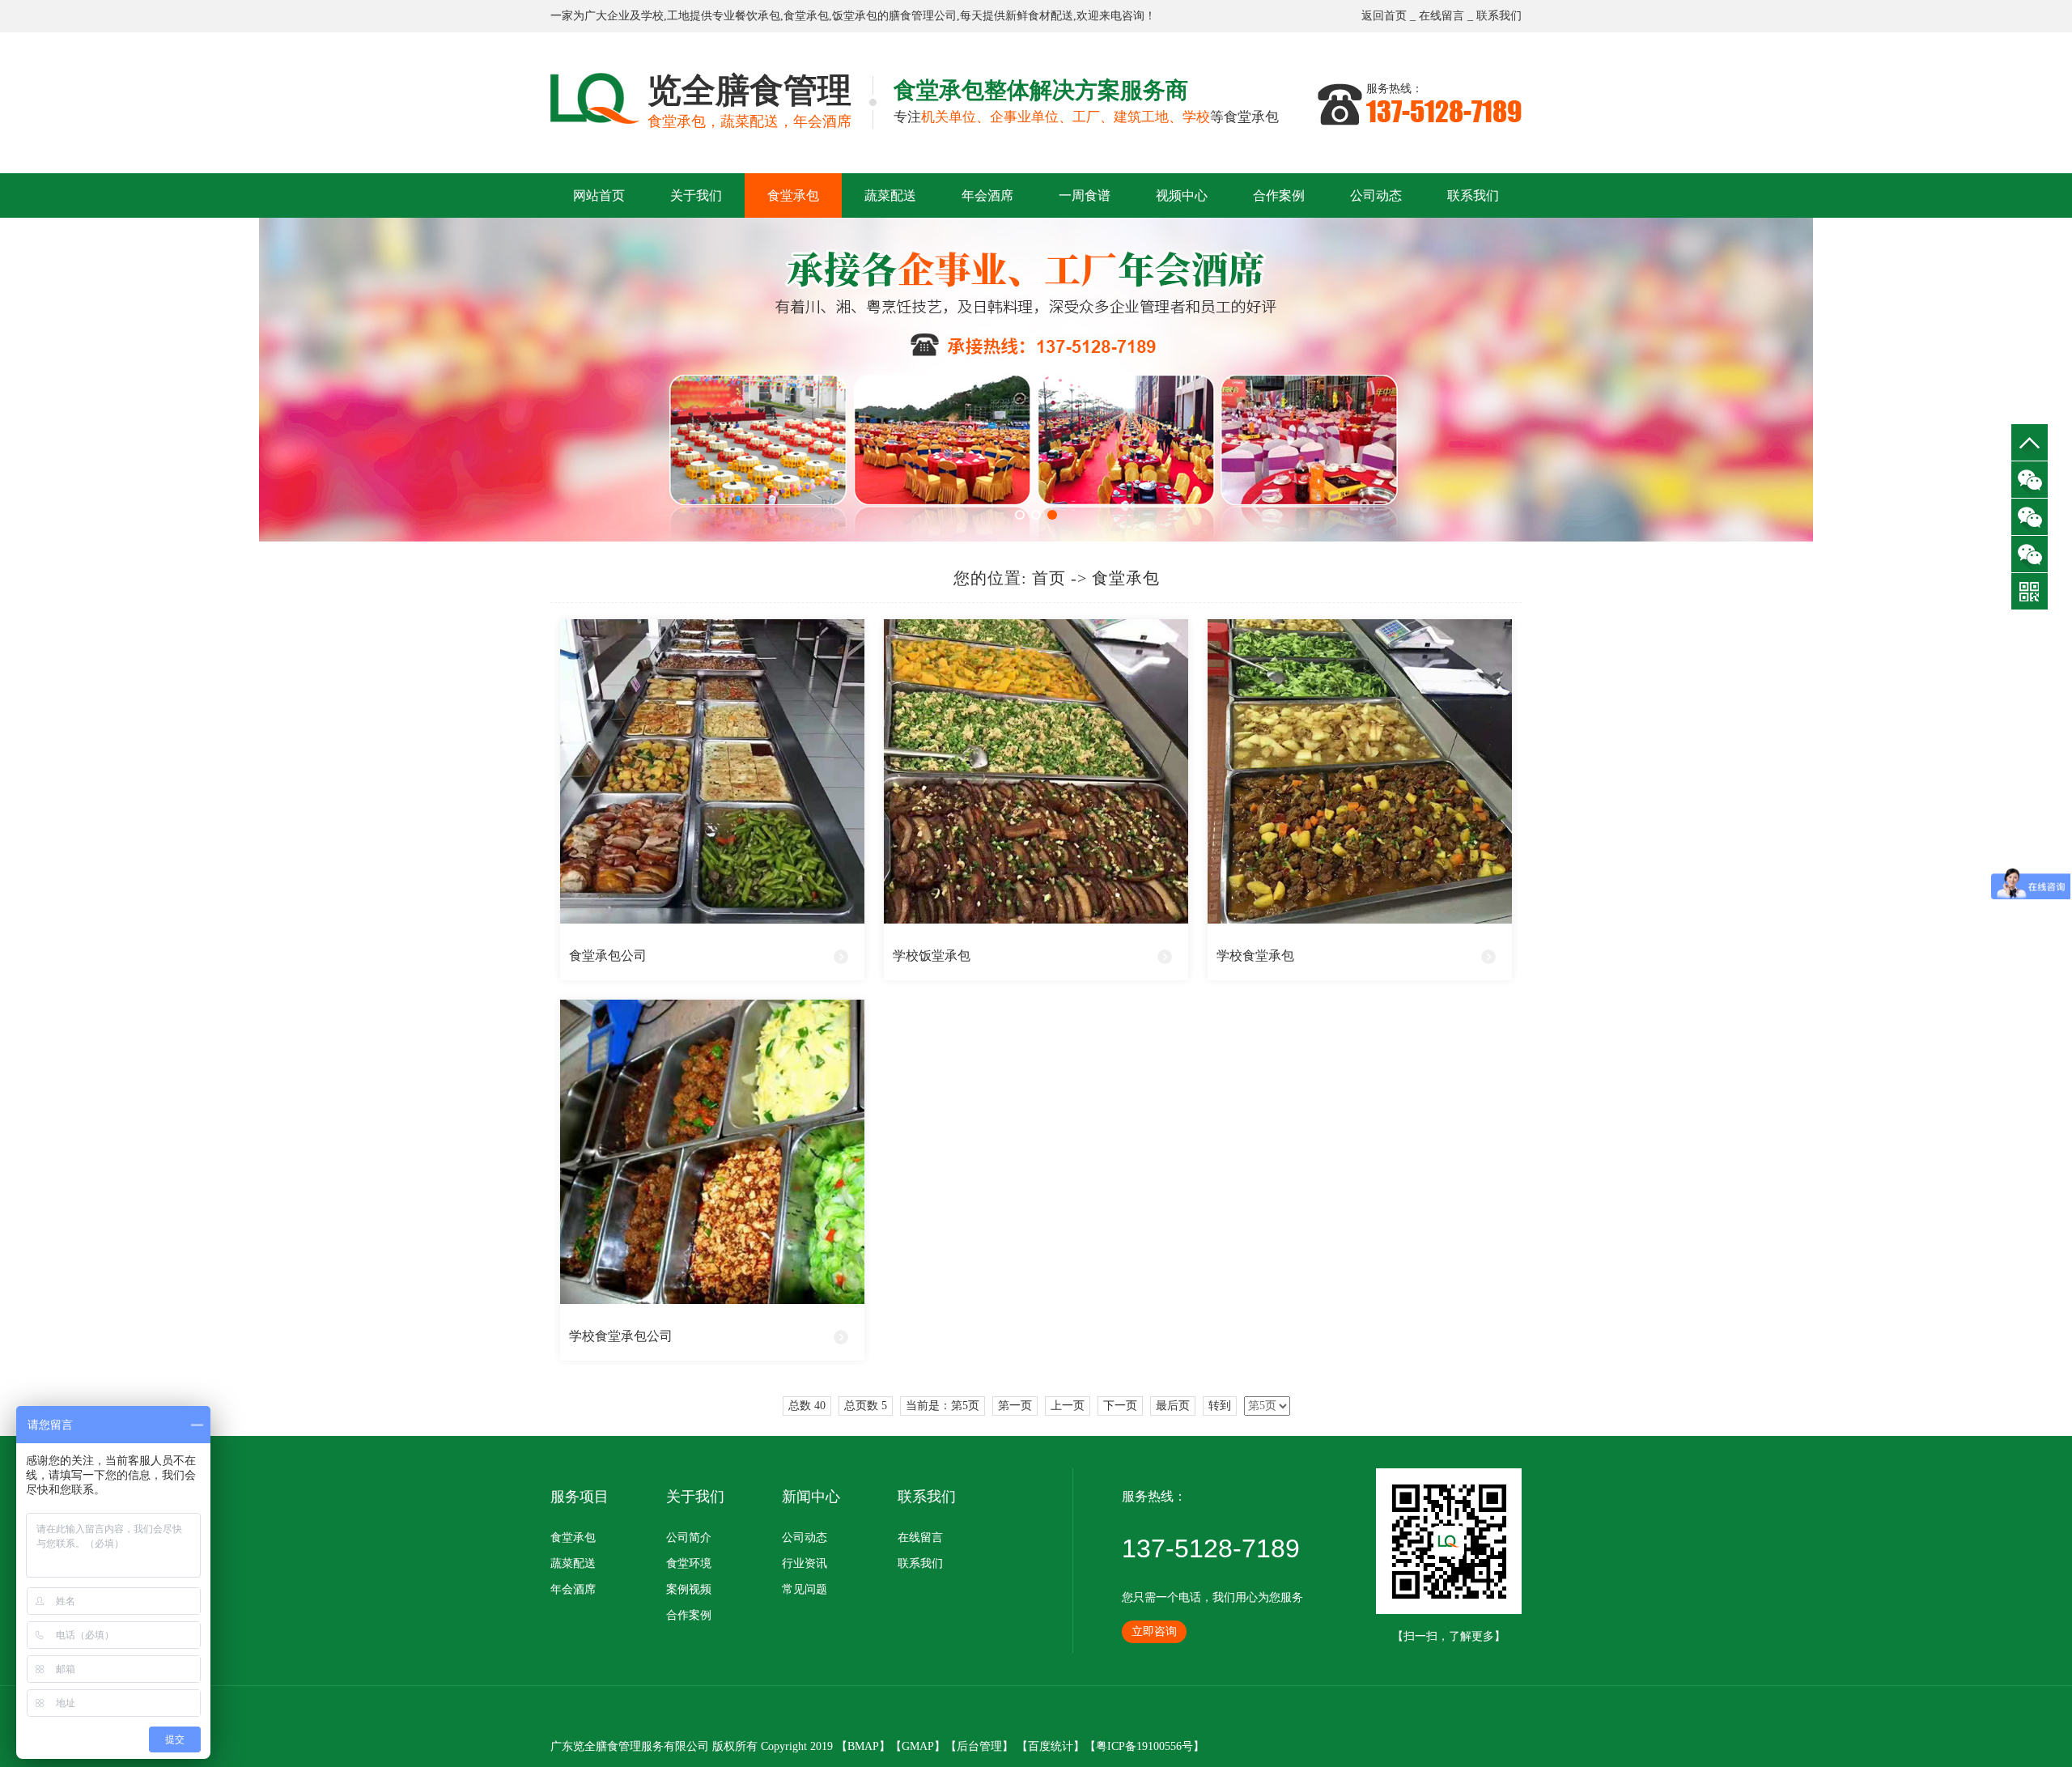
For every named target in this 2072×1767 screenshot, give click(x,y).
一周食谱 (1085, 195)
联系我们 (1499, 16)
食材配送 (1051, 16)
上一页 (1068, 1406)
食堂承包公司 (608, 956)
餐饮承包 (758, 16)
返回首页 (1384, 16)
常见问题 (805, 1589)
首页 (1049, 578)
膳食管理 (911, 16)
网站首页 (599, 195)
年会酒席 (987, 195)
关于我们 (696, 195)
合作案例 (1279, 195)
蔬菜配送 (890, 195)
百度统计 (1051, 1746)
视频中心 (1182, 195)
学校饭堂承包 (932, 956)
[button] (1020, 515)
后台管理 (979, 1746)
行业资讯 (805, 1563)
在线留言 (1441, 16)
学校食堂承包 (1255, 956)
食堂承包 (806, 16)
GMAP (918, 1746)
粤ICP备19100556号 (1144, 1746)
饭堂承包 (855, 16)
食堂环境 (689, 1563)
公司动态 (1376, 195)
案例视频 (689, 1589)
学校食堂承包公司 (621, 1336)
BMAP (863, 1746)
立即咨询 (1154, 1631)
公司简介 (689, 1538)
